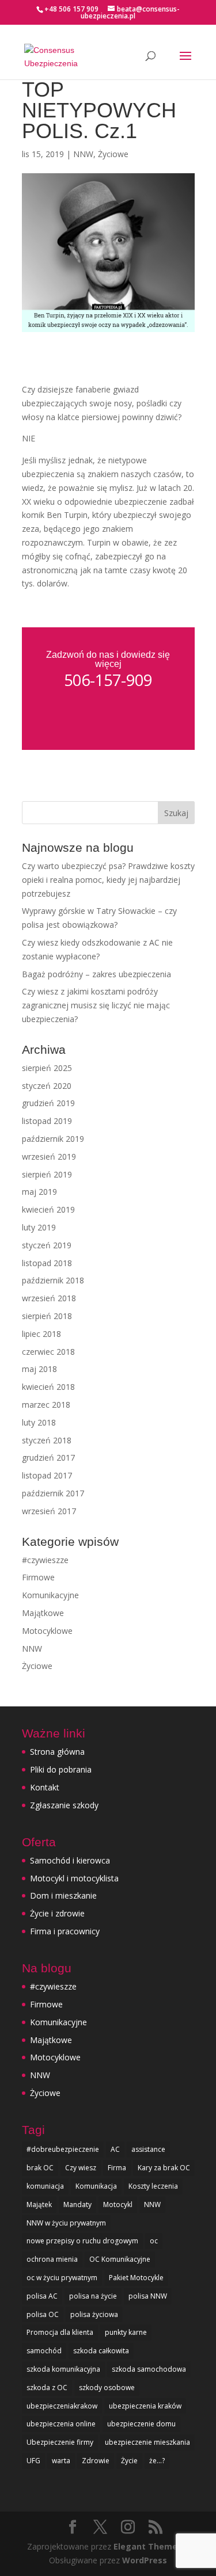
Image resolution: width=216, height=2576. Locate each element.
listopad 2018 (47, 1263)
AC (115, 2149)
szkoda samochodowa (149, 2369)
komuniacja (45, 2186)
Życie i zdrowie (57, 1913)
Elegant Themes (148, 2546)
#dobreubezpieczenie (63, 2149)
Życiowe (113, 154)
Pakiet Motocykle (136, 2278)
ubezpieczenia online (61, 2424)
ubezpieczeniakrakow (62, 2406)
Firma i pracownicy (65, 1931)
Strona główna (57, 1752)
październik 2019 (53, 1139)
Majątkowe (43, 1613)
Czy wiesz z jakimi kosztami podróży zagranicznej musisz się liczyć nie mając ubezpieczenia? (96, 1005)
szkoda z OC (47, 2388)
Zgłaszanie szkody (64, 1805)
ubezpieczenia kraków (145, 2406)
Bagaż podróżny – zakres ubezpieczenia (96, 974)
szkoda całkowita (101, 2351)
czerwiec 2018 (48, 1352)
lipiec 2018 (41, 1334)
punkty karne (126, 2332)
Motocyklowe (47, 1631)
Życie (129, 2461)
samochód (44, 2351)
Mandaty (77, 2205)
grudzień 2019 (48, 1103)
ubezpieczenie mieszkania (147, 2442)
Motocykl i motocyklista (74, 1878)
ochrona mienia (52, 2259)
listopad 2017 (47, 1475)
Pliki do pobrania (61, 1769)
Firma (117, 2168)
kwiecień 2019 (48, 1209)
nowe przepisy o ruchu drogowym (82, 2241)
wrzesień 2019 (49, 1156)
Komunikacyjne (50, 1595)
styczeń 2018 (47, 1440)
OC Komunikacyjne (120, 2259)
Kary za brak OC (164, 2168)
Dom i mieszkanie (63, 1895)
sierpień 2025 (47, 1068)
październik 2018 (53, 1280)
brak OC (40, 2168)
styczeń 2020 (47, 1086)
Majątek (39, 2205)
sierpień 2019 (47, 1174)
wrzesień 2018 (49, 1298)
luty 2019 (39, 1227)
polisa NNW (148, 2296)
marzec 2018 (46, 1405)
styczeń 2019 (47, 1245)
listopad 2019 (47, 1121)
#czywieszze (45, 1560)
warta (61, 2461)
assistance (148, 2149)
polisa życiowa (94, 2314)
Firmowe (38, 1577)
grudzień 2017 (48, 1457)
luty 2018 (39, 1422)
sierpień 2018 (47, 1316)
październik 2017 (53, 1493)
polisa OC (43, 2314)
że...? (157, 2461)
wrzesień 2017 (49, 1511)
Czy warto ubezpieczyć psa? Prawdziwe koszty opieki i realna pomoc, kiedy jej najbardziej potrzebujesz (108, 880)
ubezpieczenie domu (141, 2424)
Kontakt (45, 1787)
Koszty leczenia (153, 2186)
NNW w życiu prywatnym (66, 2223)
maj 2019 (39, 1192)
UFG (33, 2461)
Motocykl (118, 2205)
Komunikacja (96, 2186)
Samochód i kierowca (70, 1860)
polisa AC (42, 2296)
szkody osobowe (107, 2388)
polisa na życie (93, 2296)
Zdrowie (96, 2461)
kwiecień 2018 (48, 1387)
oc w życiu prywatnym (62, 2278)
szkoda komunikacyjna (63, 2369)
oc (154, 2241)
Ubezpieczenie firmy (60, 2442)
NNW (83, 154)
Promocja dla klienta (60, 2332)
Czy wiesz (81, 2168)
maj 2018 (39, 1369)
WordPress (145, 2560)
